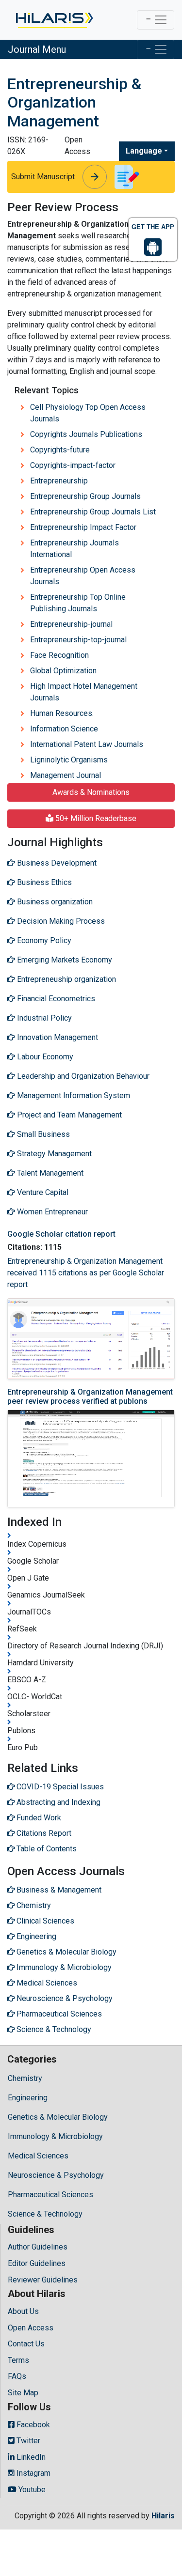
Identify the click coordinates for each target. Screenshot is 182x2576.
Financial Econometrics (55, 999)
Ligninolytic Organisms (69, 760)
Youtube (31, 2490)
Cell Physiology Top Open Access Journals (88, 413)
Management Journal (66, 775)
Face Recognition (59, 655)
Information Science (64, 729)
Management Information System (73, 1095)
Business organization (54, 902)
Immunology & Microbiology (55, 2136)
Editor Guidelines (37, 2263)
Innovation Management (57, 1037)
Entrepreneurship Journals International (74, 549)
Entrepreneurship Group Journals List (93, 512)
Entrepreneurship (59, 481)
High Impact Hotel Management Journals (84, 692)
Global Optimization (63, 671)
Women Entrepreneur (51, 1212)
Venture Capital (42, 1192)
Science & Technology (45, 2214)
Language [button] (144, 151)
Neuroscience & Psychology (56, 2175)
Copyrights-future (60, 450)
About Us (23, 2311)
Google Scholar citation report (61, 1234)
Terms (18, 2360)
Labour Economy (44, 1057)
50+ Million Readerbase (95, 818)
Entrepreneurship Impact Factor (83, 527)
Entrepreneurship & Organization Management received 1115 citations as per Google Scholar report (86, 1273)
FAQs (17, 2376)
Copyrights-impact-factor (73, 465)
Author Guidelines (38, 2247)
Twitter (27, 2441)
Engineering (28, 2098)
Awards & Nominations (91, 792)
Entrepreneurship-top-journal (78, 640)
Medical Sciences (38, 2156)
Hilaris (163, 2516)
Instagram (33, 2473)
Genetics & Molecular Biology (58, 2117)
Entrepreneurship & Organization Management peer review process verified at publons (90, 1397)
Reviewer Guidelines (43, 2280)
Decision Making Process (60, 921)
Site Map (23, 2393)
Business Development (56, 863)
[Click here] (54, 20)
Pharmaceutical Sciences (50, 2195)
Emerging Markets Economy (64, 960)
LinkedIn (30, 2457)
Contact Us (26, 2344)
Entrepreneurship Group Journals (85, 496)
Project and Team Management (68, 1115)
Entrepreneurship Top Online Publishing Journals (78, 603)
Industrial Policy (43, 1018)
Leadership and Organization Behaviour (82, 1076)
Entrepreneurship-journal (71, 624)
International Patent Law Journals (87, 744)
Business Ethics (43, 882)
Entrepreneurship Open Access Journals (83, 576)
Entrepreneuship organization (66, 979)
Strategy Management (53, 1154)
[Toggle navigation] (156, 20)
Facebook (32, 2425)
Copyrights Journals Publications (86, 434)
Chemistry (25, 2078)
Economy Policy (43, 940)
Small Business (42, 1134)
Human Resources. (62, 713)
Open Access (31, 2328)
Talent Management (49, 1173)
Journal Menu (37, 49)
